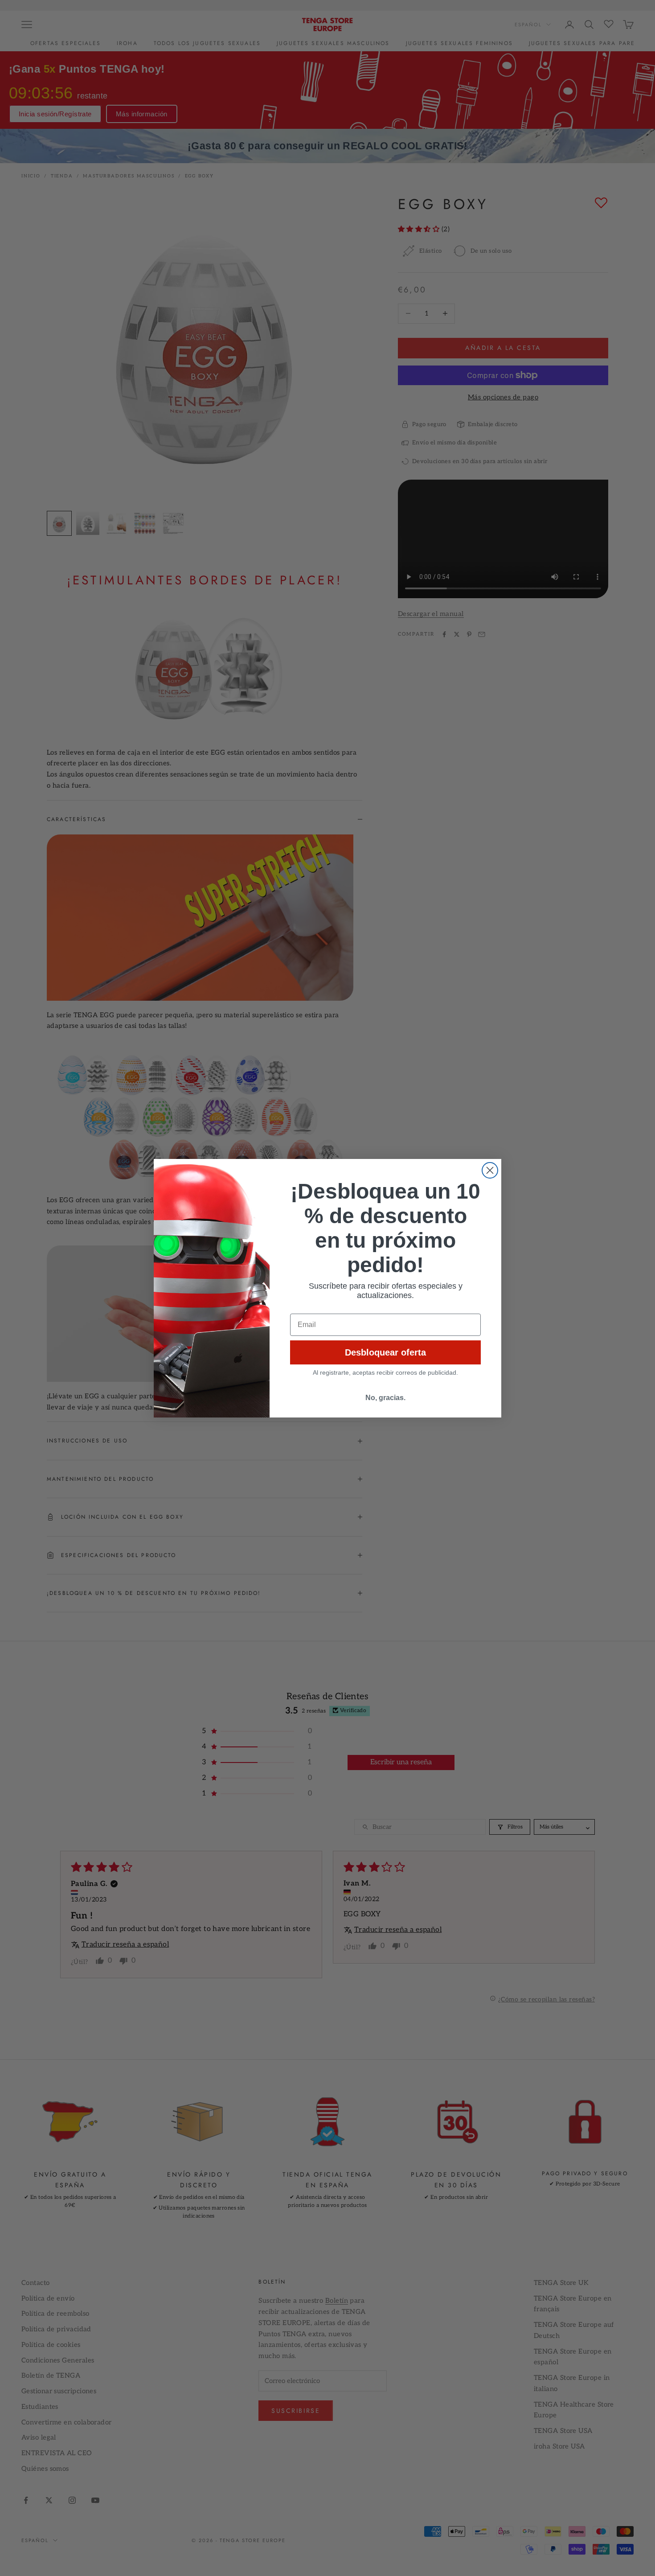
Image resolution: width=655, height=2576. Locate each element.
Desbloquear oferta (385, 1352)
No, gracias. (385, 1398)
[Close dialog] (490, 1170)
